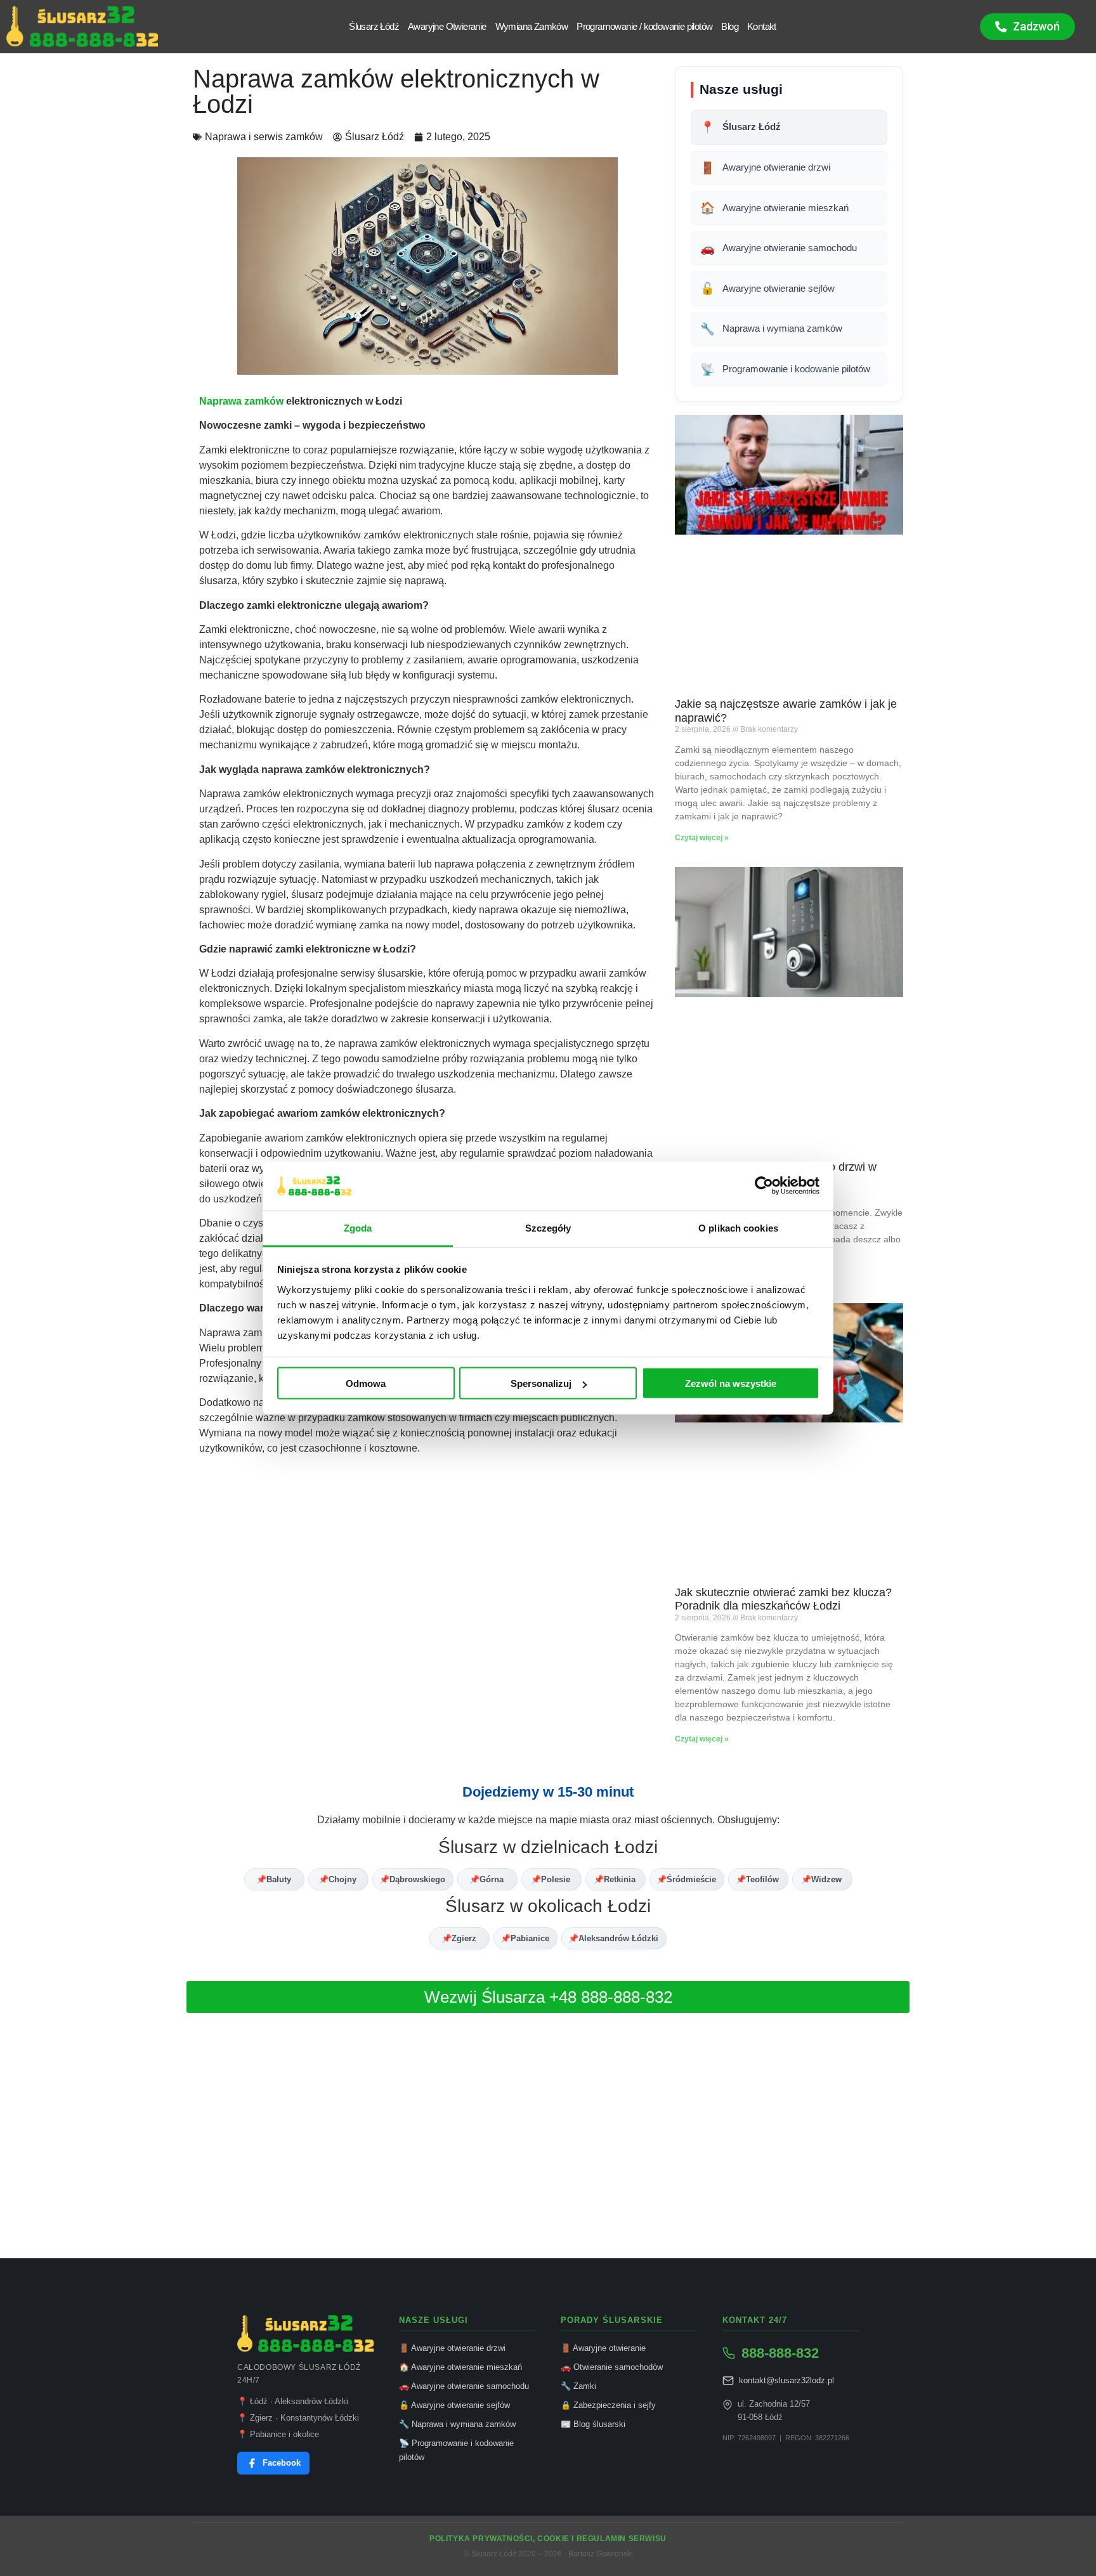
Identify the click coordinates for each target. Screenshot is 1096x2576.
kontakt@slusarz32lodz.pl (786, 2380)
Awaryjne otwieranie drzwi (765, 168)
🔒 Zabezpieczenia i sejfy (608, 2405)
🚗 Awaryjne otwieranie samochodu (464, 2386)
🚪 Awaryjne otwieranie (603, 2348)
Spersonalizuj (541, 1383)
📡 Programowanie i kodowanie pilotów (456, 2450)
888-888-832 (780, 2353)
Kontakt (762, 26)
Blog (730, 26)
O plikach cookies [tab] (738, 1227)
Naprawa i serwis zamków (264, 137)
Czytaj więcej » (702, 838)
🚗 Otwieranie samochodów (612, 2367)
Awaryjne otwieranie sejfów (767, 288)
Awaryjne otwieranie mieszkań (774, 208)
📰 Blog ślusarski (593, 2424)
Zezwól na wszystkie (731, 1383)
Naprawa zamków (241, 401)
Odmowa (366, 1383)
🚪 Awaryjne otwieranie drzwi (452, 2348)
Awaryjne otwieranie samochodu (779, 248)
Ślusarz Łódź (374, 26)
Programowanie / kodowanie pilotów (644, 26)
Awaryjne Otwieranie (447, 26)
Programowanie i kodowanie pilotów (785, 369)
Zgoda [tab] (358, 1227)
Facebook (282, 2463)
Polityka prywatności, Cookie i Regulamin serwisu (548, 2539)
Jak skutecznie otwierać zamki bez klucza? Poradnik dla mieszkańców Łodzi (783, 1599)
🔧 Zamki (578, 2386)
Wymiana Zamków (532, 26)
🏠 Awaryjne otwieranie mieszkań (460, 2367)
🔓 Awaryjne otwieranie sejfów (454, 2405)
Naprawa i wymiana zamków (771, 329)
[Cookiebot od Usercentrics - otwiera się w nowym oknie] (764, 1186)
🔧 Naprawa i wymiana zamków (457, 2424)
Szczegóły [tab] (548, 1227)
